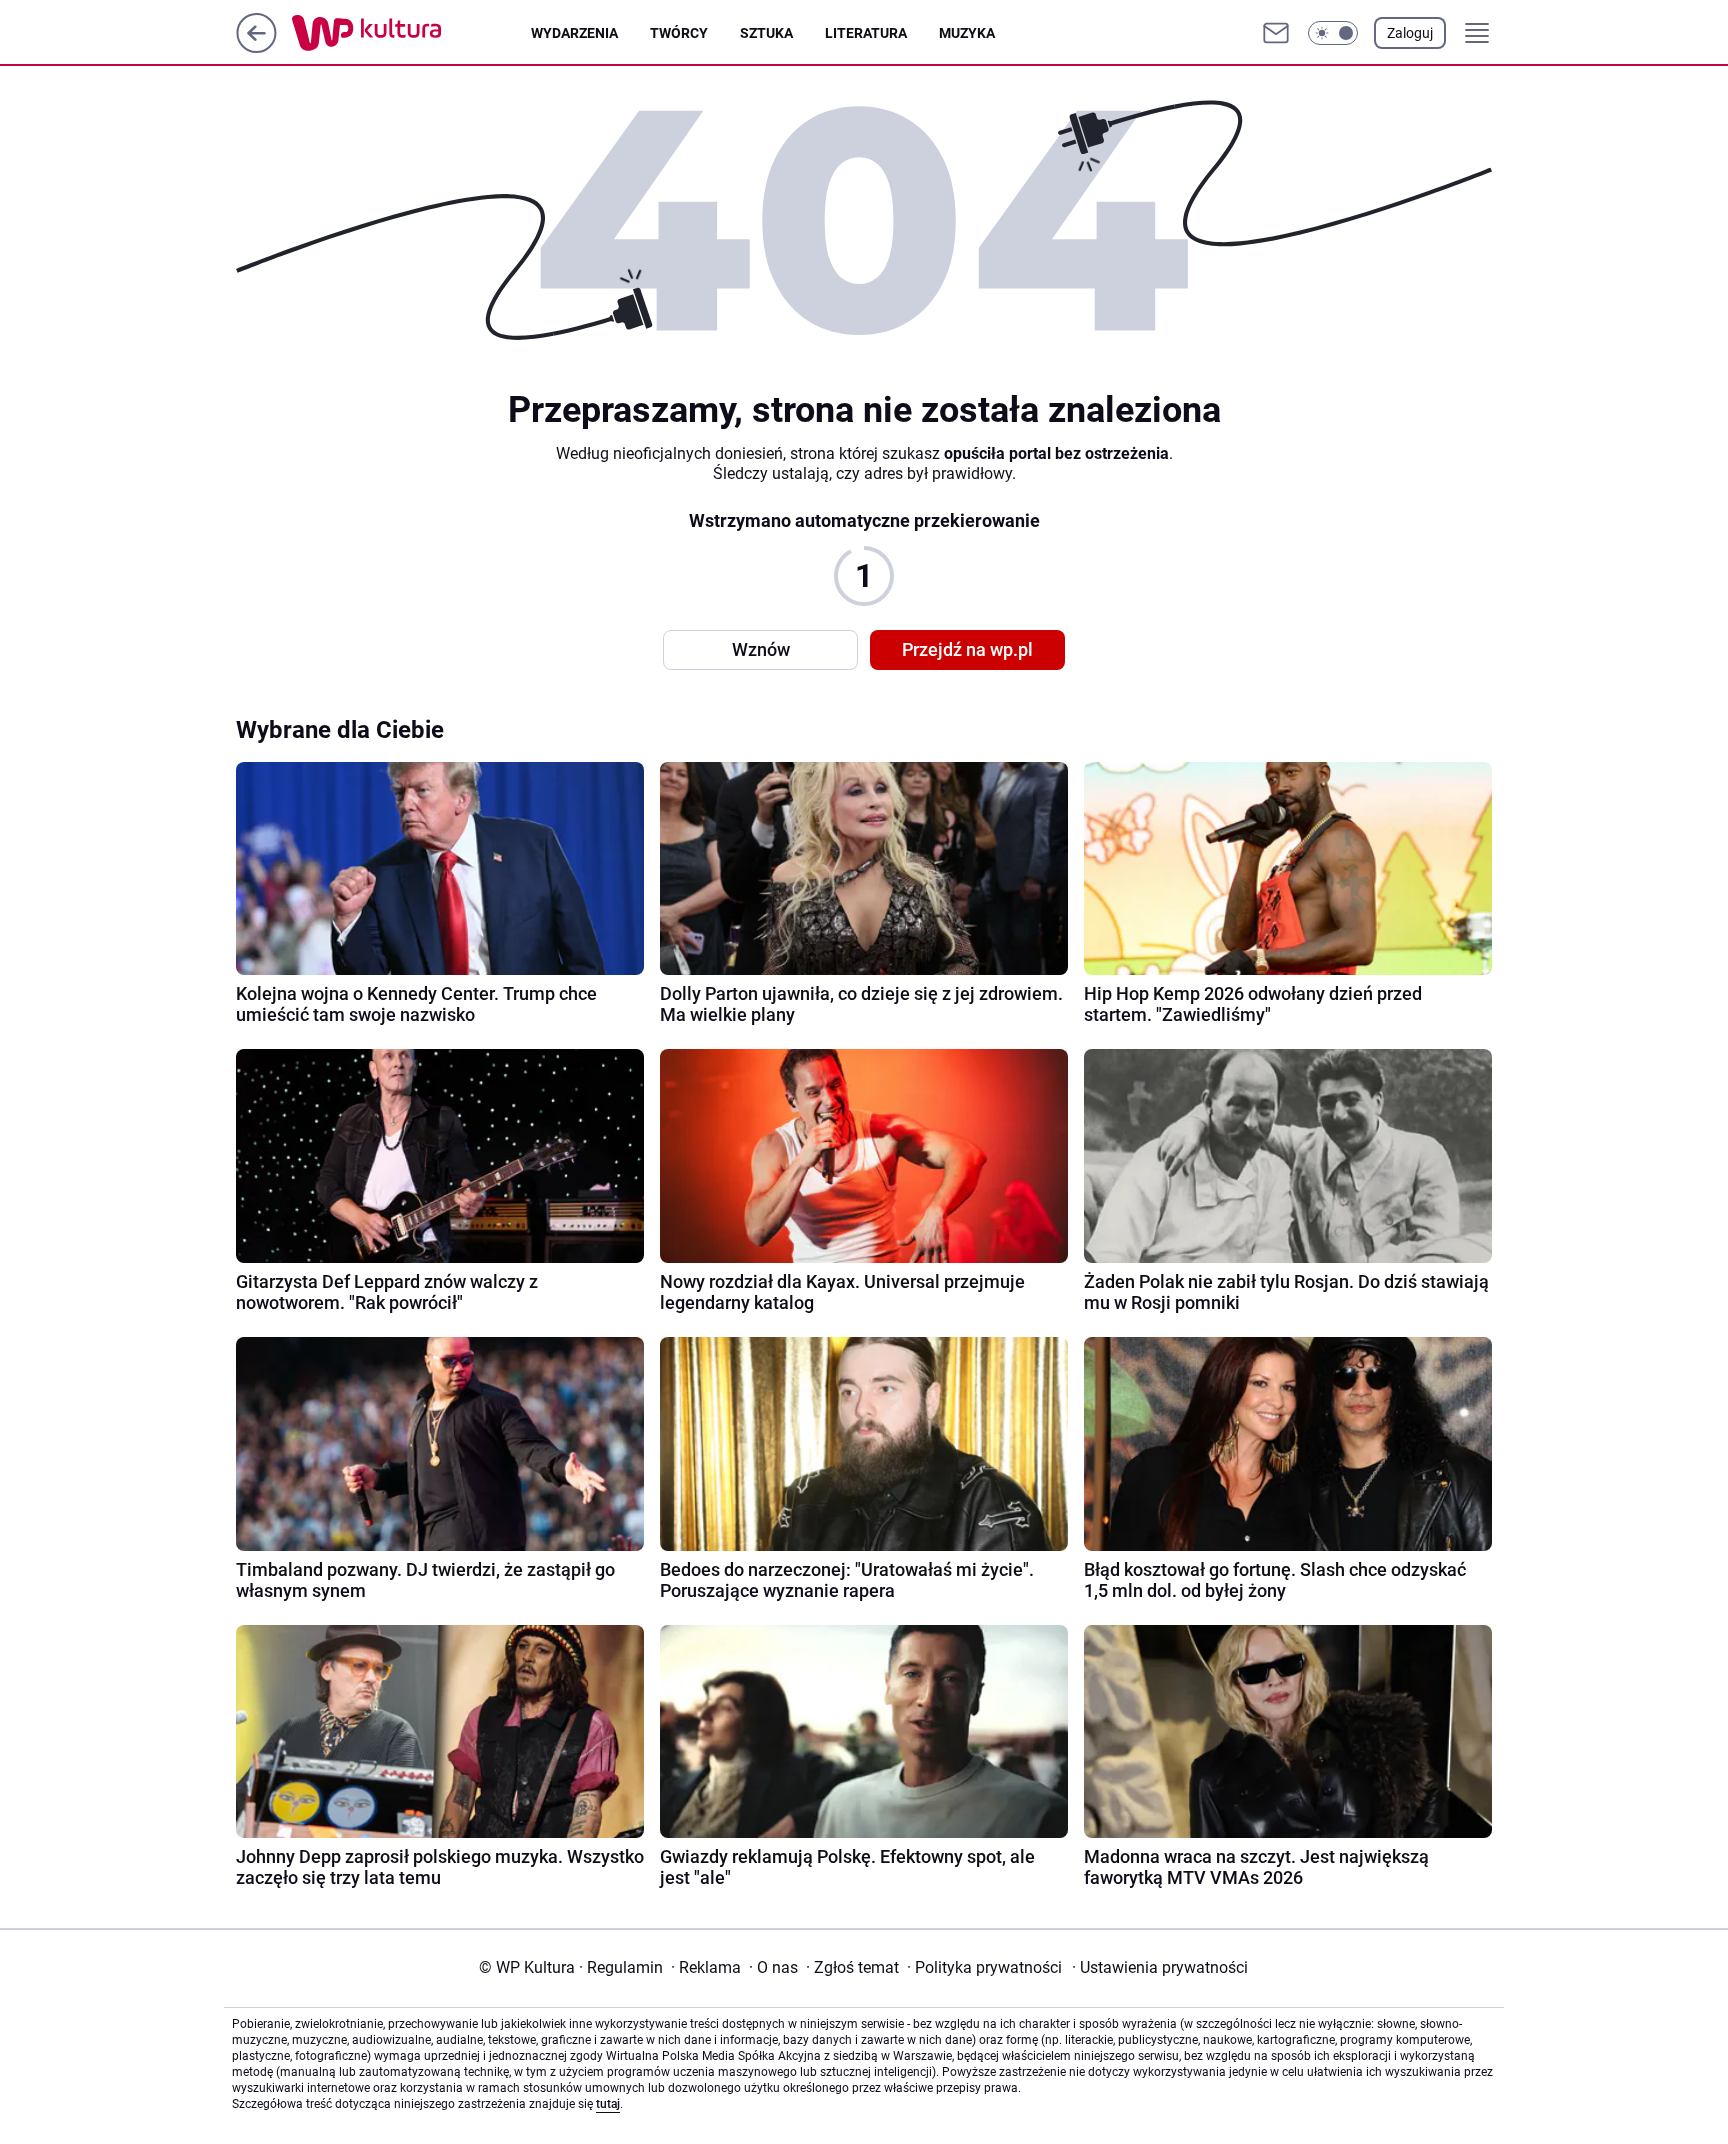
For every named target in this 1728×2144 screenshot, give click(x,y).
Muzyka (967, 33)
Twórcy (679, 33)
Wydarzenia (574, 33)
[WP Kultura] (411, 33)
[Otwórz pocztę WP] (1276, 33)
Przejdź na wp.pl (967, 649)
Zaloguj (1410, 33)
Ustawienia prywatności (1160, 1967)
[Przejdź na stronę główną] (256, 47)
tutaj (608, 2104)
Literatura (866, 33)
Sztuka (766, 33)
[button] (1333, 33)
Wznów (761, 649)
